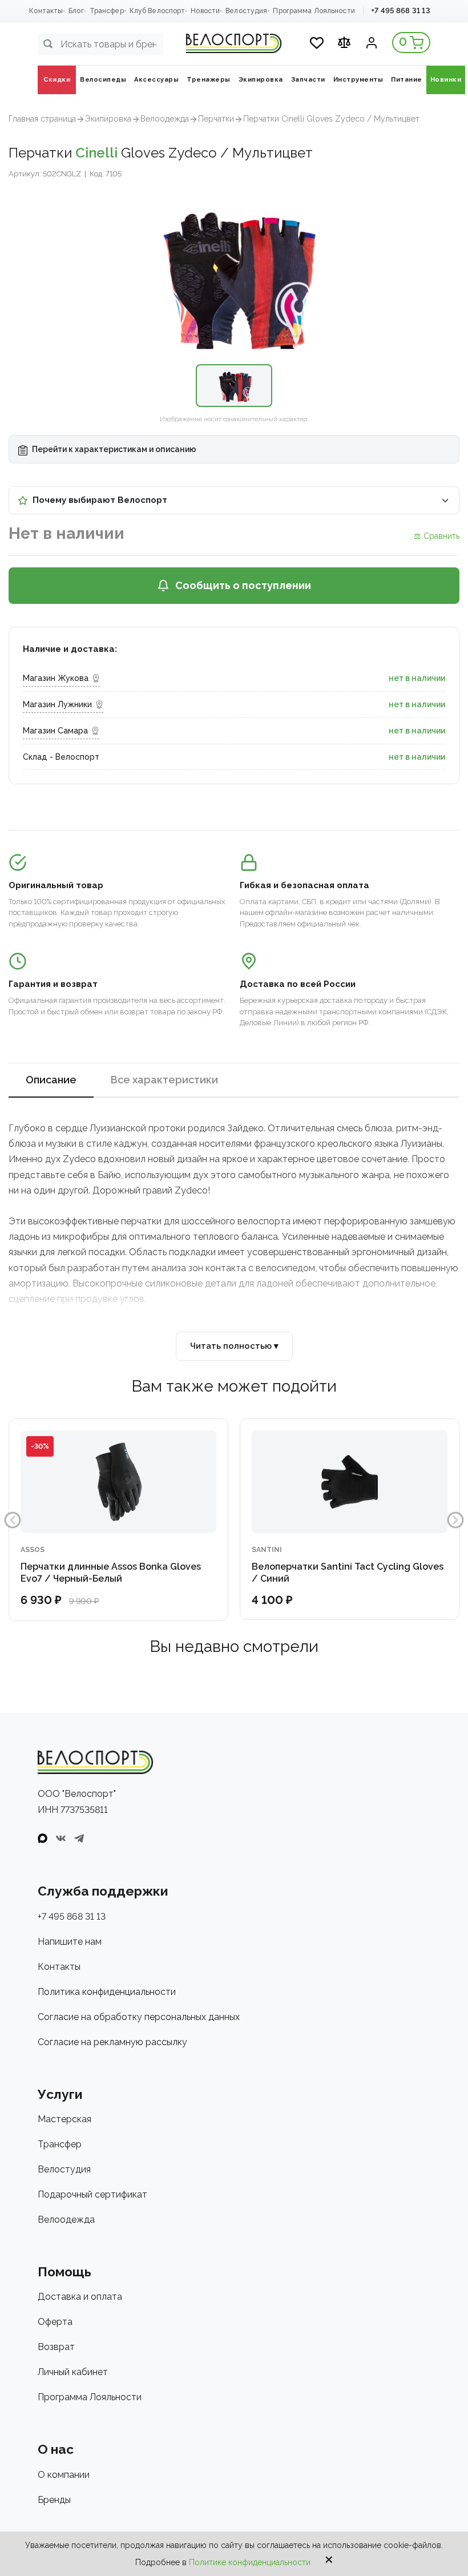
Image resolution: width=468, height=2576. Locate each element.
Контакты (46, 11)
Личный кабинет (73, 2372)
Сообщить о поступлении (243, 585)
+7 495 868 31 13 (401, 11)
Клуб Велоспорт (158, 11)
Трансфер (107, 11)
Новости (205, 11)
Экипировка (108, 119)
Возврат (56, 2347)
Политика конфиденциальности (107, 1992)
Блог (76, 11)
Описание (51, 1080)
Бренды (54, 2500)
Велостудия (246, 11)
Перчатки (216, 119)
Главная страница (42, 119)
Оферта (55, 2322)
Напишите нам (70, 1942)
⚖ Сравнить (437, 536)
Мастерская (64, 2119)
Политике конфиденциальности (250, 2562)
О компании (64, 2475)
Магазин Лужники (57, 704)
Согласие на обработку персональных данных (139, 2017)
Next (455, 1520)
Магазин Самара (55, 731)
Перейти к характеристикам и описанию (113, 449)
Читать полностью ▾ (234, 1346)
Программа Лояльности (314, 11)
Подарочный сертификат (92, 2194)
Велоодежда (165, 119)
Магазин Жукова (56, 678)
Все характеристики (164, 1080)
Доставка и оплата (80, 2297)
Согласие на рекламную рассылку (112, 2042)
